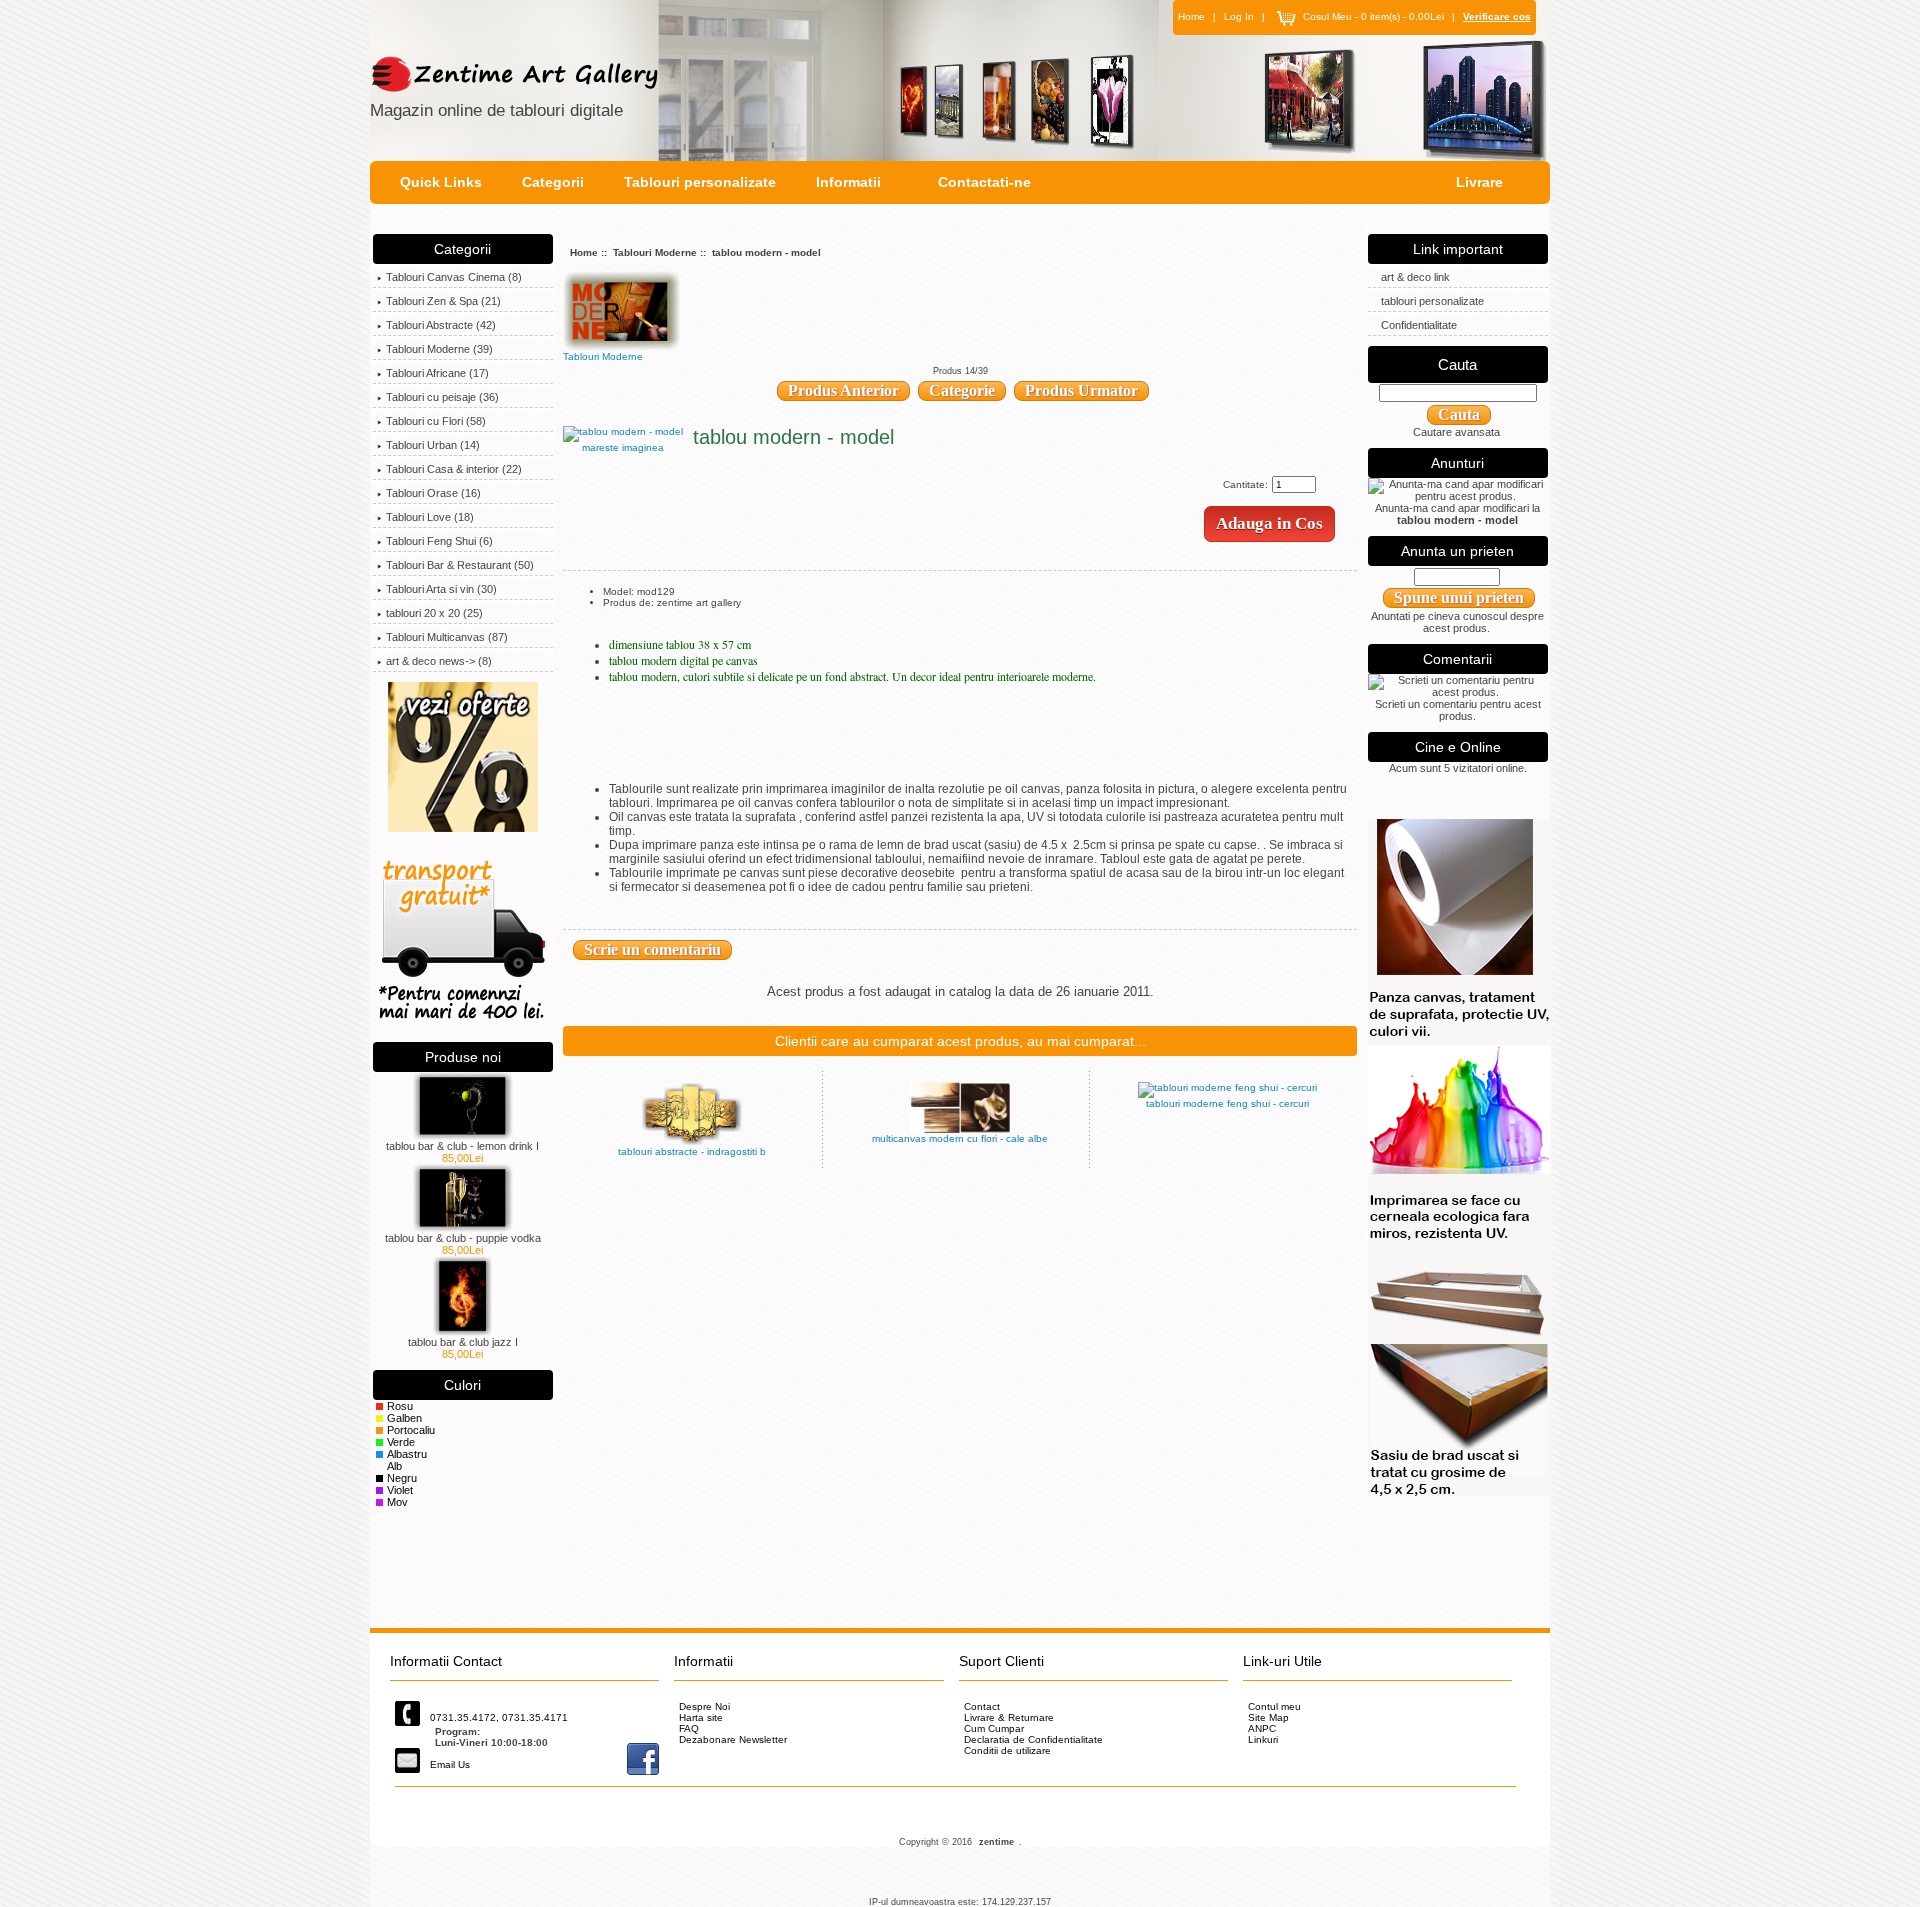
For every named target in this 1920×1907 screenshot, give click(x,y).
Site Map (1268, 1717)
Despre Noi (704, 1706)
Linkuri (1263, 1739)
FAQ (689, 1728)
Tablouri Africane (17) (437, 373)
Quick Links (441, 182)
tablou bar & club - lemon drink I (462, 1146)
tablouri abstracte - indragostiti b (692, 1151)
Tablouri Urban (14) (433, 445)
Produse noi (463, 1057)
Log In (1239, 16)
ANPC (1262, 1728)
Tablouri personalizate (700, 182)
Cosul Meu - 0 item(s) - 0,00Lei (1373, 16)
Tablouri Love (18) (430, 517)
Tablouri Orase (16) (433, 493)
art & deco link (1415, 277)
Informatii (848, 182)
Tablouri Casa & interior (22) (454, 469)
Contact (982, 1706)
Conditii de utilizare (1007, 1750)
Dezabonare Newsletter (733, 1739)
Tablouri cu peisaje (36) (442, 397)
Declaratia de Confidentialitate (1033, 1739)
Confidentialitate (1419, 325)
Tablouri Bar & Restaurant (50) (460, 565)
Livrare (1479, 182)
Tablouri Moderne (655, 252)
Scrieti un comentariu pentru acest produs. (1458, 710)
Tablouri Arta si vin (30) (441, 589)
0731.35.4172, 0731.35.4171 (499, 1717)
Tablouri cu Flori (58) (436, 421)
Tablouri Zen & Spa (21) (443, 301)
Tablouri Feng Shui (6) (439, 541)
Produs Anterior (843, 390)
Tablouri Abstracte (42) (441, 325)
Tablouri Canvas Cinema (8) (454, 277)
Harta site (701, 1717)
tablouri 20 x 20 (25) (434, 613)
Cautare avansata (1456, 432)
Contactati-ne (984, 182)
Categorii (553, 182)
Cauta (1457, 364)
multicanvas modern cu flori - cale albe (960, 1138)
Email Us (450, 1764)
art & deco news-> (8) (439, 661)
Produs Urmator (1081, 390)
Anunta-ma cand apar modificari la (1457, 514)
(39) (439, 349)
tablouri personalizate (1432, 301)
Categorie (962, 390)
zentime (996, 1842)
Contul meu (1274, 1706)
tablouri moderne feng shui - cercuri (1227, 1103)
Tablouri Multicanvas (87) (447, 637)
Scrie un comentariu (652, 949)
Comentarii (1457, 659)
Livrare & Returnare (1009, 1717)
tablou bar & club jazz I (463, 1342)
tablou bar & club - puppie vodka (463, 1238)
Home (1191, 16)
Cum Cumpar (994, 1728)
